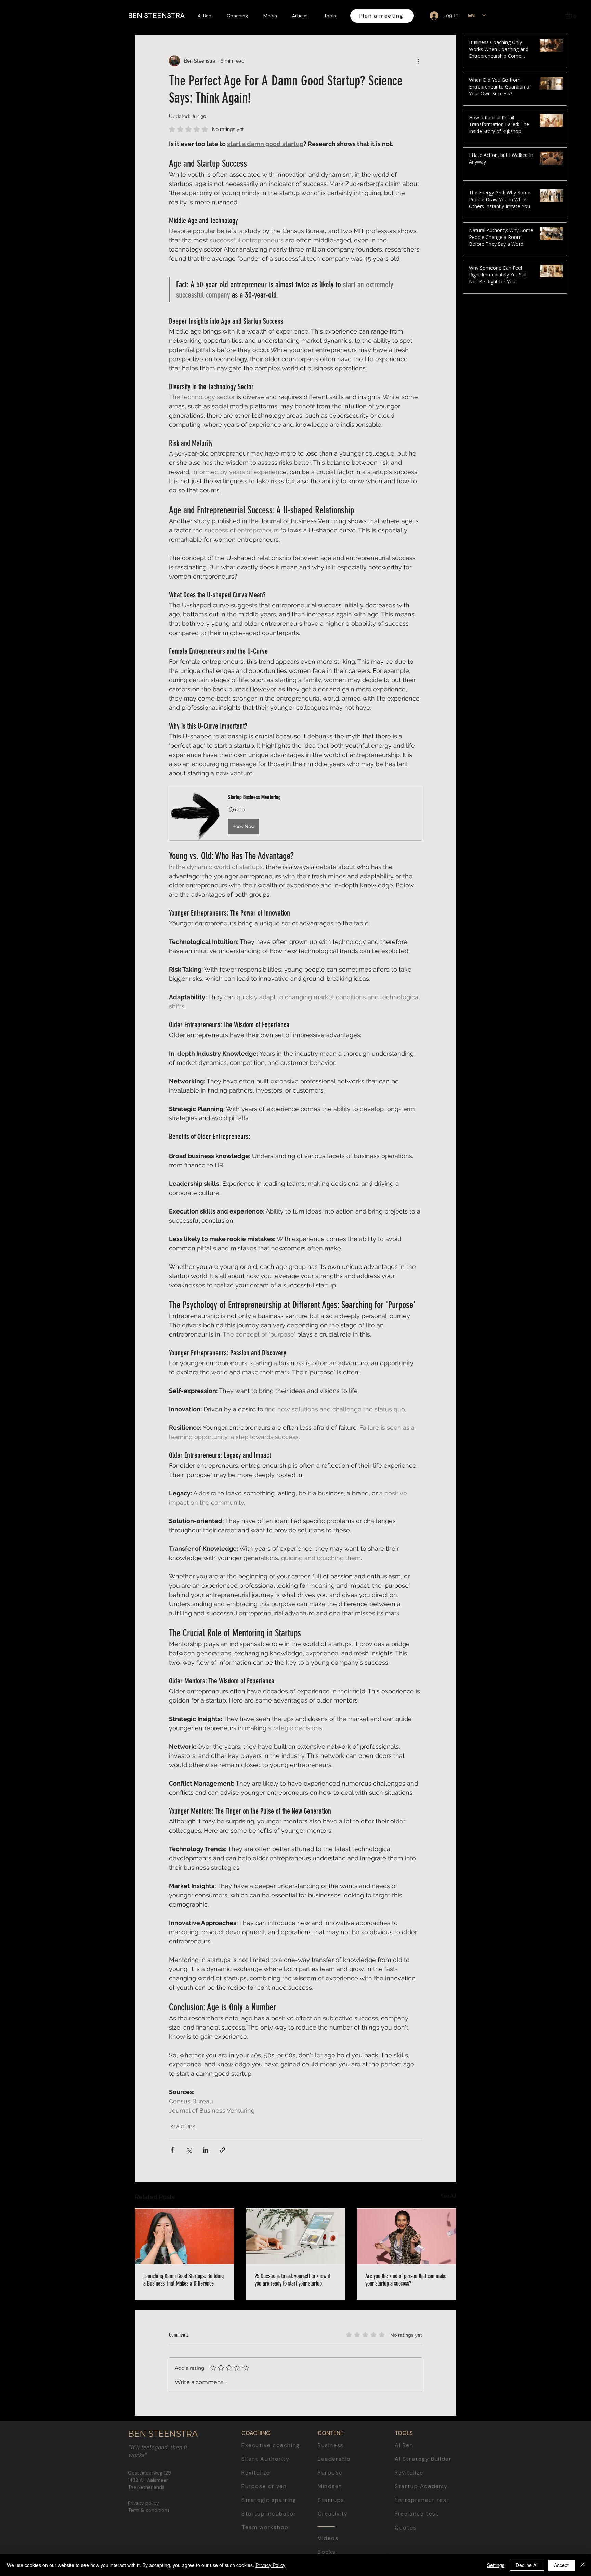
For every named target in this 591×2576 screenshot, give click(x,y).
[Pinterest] (580, 1319)
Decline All (527, 2565)
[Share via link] (222, 2150)
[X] (580, 1304)
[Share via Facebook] (172, 2150)
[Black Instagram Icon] (580, 1288)
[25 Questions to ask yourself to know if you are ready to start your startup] (296, 2236)
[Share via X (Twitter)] (189, 2150)
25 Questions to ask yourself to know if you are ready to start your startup (292, 2280)
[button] (572, 15)
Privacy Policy (270, 2565)
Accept (561, 2565)
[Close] (583, 2565)
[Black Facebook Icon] (580, 1272)
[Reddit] (580, 1335)
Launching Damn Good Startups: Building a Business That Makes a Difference (183, 2280)
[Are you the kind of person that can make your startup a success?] (406, 2236)
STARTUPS (183, 2127)
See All (448, 2196)
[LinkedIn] (580, 1241)
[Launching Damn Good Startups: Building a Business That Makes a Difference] (185, 2236)
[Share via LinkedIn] (206, 2150)
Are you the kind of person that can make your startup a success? (406, 2280)
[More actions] (418, 61)
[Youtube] (580, 1257)
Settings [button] (496, 2565)
